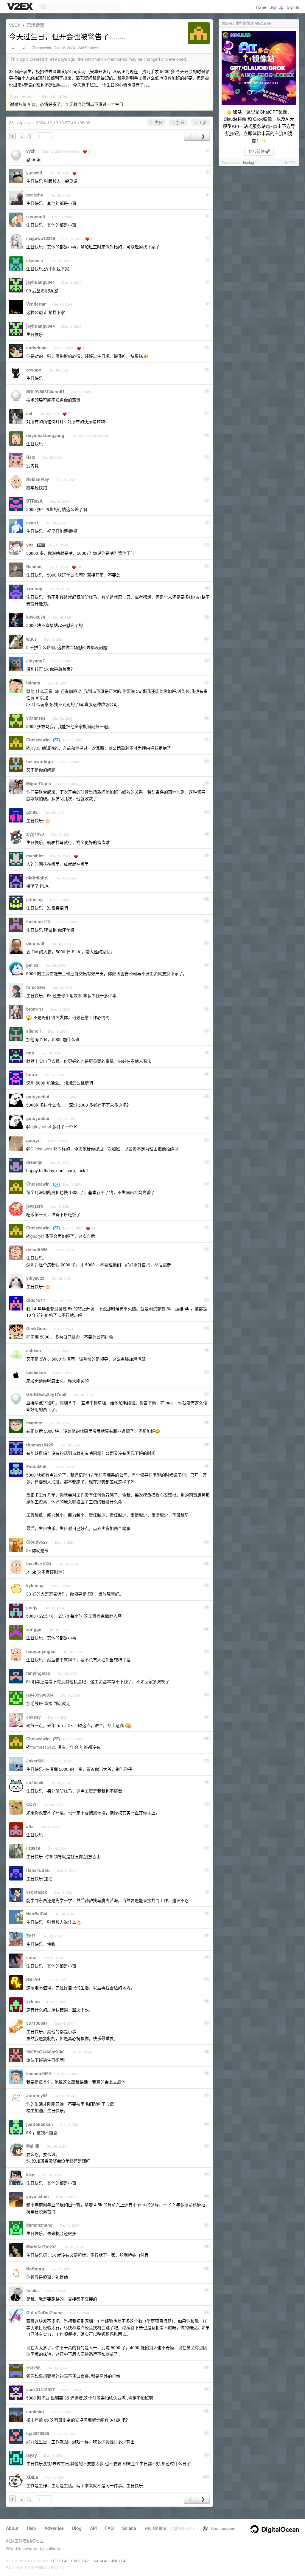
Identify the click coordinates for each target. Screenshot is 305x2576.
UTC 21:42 (60, 2561)
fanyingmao (38, 1673)
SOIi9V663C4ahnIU (45, 391)
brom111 (35, 1009)
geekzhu (35, 195)
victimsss (36, 718)
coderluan (36, 348)
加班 (180, 122)
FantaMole (37, 1466)
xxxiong (34, 588)
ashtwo (34, 1350)
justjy (32, 1607)
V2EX (15, 25)
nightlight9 (37, 878)
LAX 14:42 (100, 2561)
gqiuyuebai (38, 1096)
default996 (37, 1249)
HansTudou (38, 1870)
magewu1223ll (41, 238)
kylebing (35, 1585)
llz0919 (33, 1848)
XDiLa (32, 2477)
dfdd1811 (36, 1300)
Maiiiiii (33, 2146)
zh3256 (33, 2368)
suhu (31, 1957)
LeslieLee (36, 1372)
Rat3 (31, 457)
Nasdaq (34, 566)
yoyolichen (38, 2196)
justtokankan (40, 2124)
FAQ (109, 2528)
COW (31, 1804)
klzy (30, 2174)
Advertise (54, 2528)
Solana (129, 2528)
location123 (38, 921)
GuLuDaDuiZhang (45, 2312)
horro (32, 1074)
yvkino (33, 2001)
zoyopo (34, 370)
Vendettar (36, 304)
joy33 (35, 748)
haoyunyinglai (41, 1651)
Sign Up (276, 7)
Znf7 (31, 1936)
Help (31, 2528)
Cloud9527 (37, 1542)
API (93, 2528)
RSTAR (33, 1979)
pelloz (32, 965)
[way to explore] (21, 7)
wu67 (32, 639)
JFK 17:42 (119, 2561)
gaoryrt (34, 1140)
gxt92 (32, 812)
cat (29, 413)
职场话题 (35, 25)
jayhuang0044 (41, 282)
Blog (77, 2528)
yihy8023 (35, 1278)
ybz (30, 545)
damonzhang (39, 2225)
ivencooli (36, 216)
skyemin (35, 260)
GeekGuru (36, 1328)
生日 (158, 122)
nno (30, 1053)
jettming (35, 899)
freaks (32, 2290)
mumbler (35, 856)
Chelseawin (41, 48)
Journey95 (37, 2095)
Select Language (221, 2528)
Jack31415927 (41, 2389)
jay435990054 (40, 1695)
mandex (34, 1423)
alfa (30, 1826)
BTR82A (34, 501)
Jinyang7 (36, 661)
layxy (32, 2455)
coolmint (35, 2411)
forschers (36, 987)
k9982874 (36, 617)
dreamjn (34, 1162)
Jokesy (34, 1717)
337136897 (37, 2023)
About (12, 2528)
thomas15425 (40, 1445)
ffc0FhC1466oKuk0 (45, 2052)
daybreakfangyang (45, 435)
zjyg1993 (35, 834)
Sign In (293, 7)
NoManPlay (38, 479)
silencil (34, 1031)
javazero (35, 1206)
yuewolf (34, 173)
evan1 (32, 523)
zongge (34, 1629)
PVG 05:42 (80, 2561)
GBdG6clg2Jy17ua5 (46, 1394)
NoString (35, 2269)
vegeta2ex (37, 1892)
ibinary (33, 683)
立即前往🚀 (259, 151)
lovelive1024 (39, 1564)
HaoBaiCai (37, 1914)
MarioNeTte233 (41, 2247)
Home (261, 7)
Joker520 (35, 1761)
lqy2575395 (38, 2433)
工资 (202, 122)
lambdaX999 (39, 2073)
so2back (35, 1782)
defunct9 (35, 943)
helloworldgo (40, 761)
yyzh (31, 151)
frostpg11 (251, 162)
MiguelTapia (39, 783)
